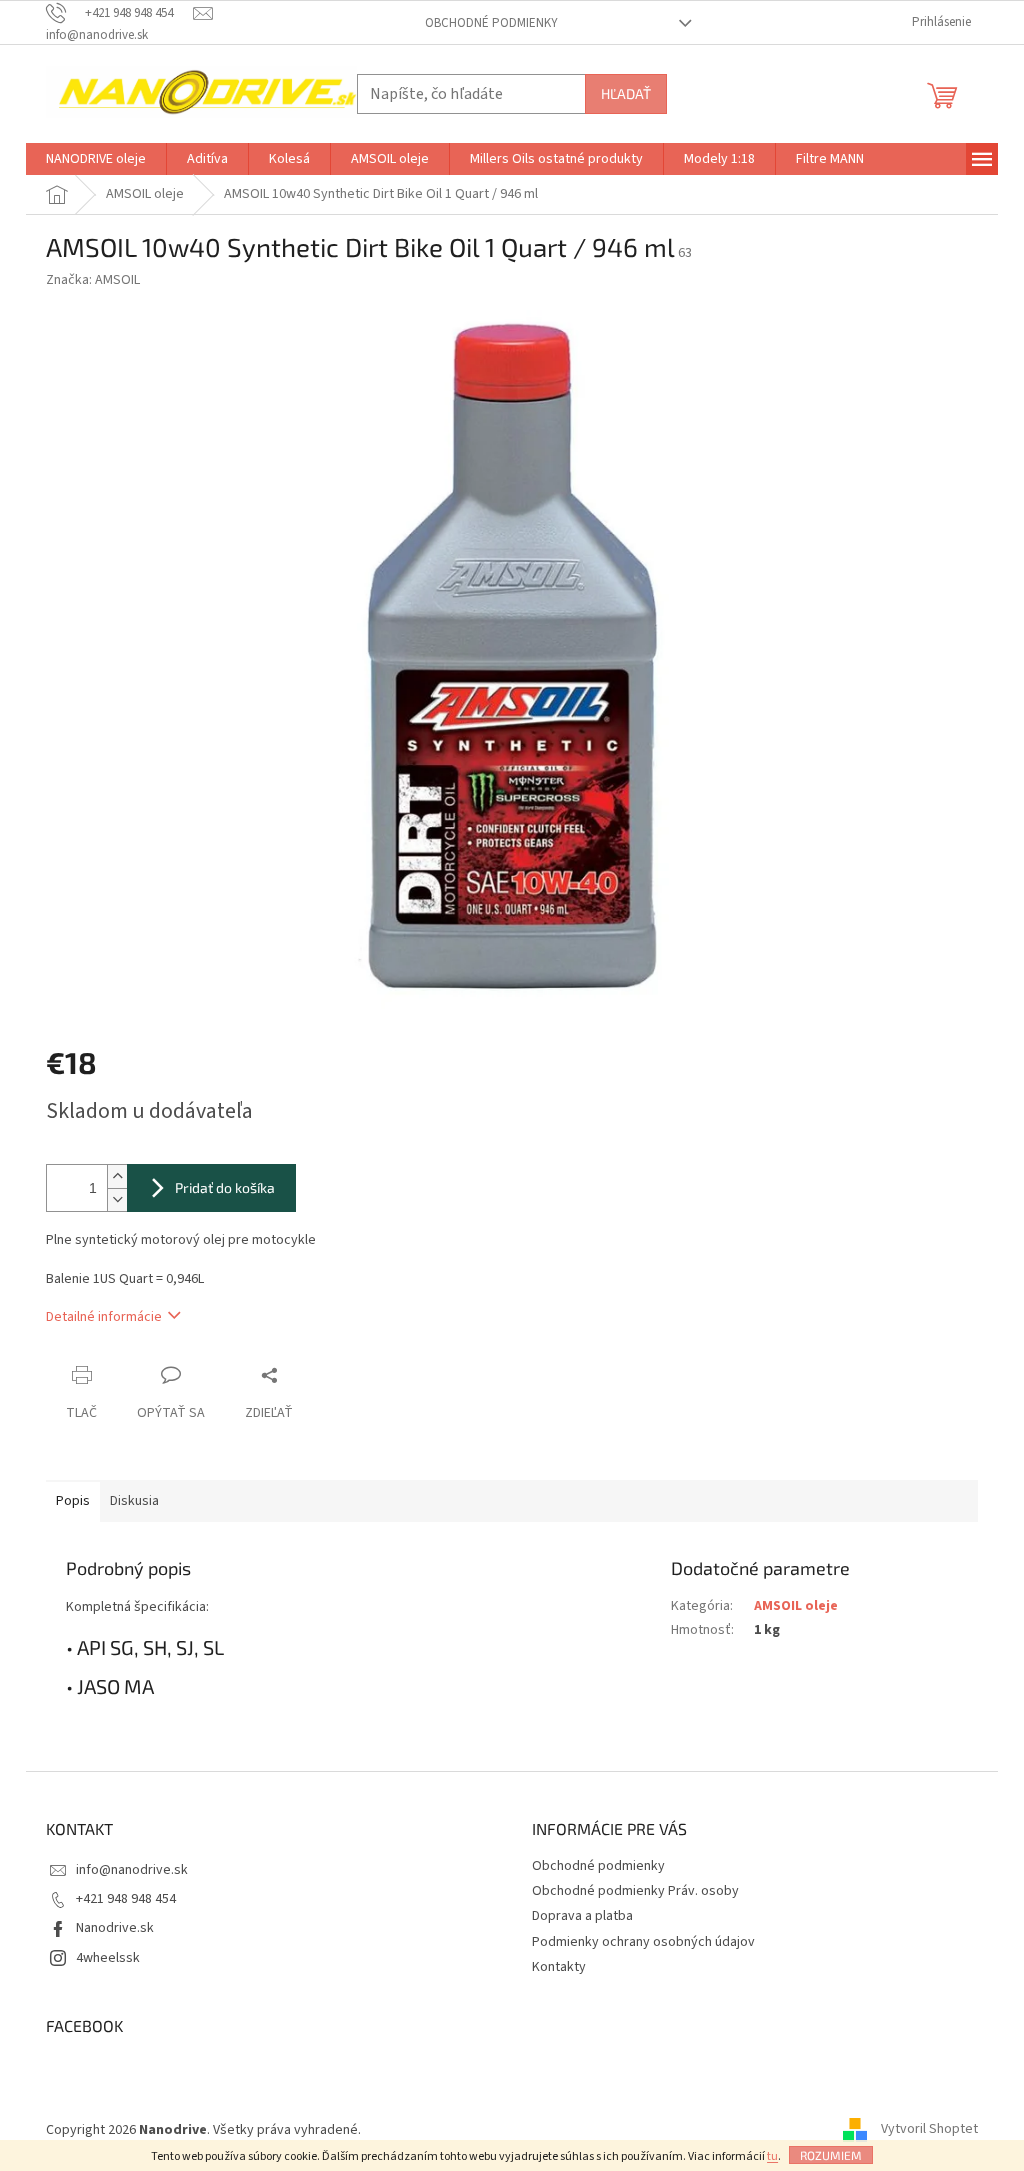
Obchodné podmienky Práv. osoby (635, 1891)
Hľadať (626, 93)
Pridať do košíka (225, 1187)
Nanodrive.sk (115, 1928)
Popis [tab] (73, 1501)
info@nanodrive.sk (132, 1870)
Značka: (93, 280)
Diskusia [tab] (134, 1501)
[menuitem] (96, 159)
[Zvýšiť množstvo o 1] (117, 1176)
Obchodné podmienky (491, 23)
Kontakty (559, 1967)
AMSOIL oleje (796, 1606)
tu (772, 2156)
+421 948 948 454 (126, 1899)
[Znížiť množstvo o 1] (117, 1199)
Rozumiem (831, 2155)
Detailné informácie (104, 1317)
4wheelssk (108, 1958)
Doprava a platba (582, 1916)
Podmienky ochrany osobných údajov (643, 1942)
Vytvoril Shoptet (929, 2130)
